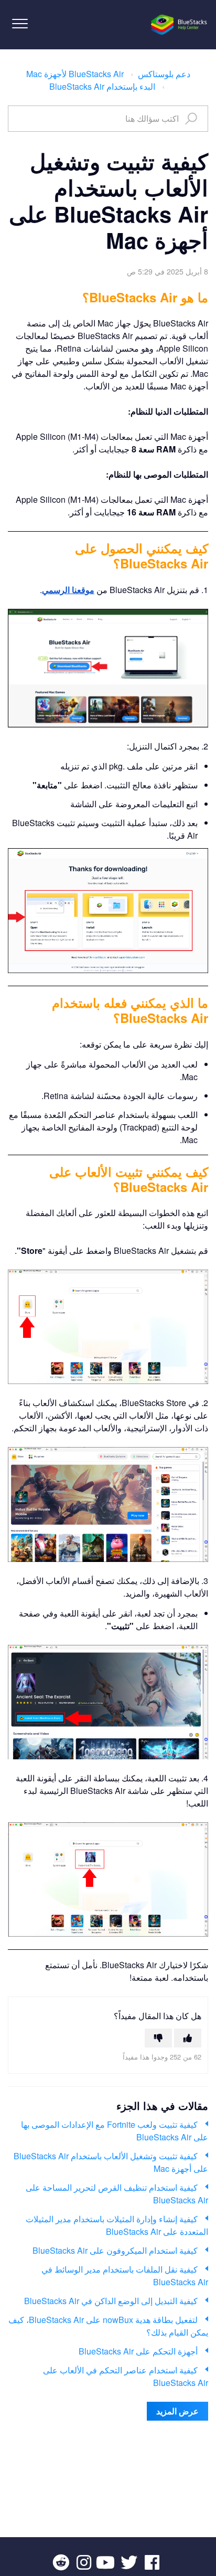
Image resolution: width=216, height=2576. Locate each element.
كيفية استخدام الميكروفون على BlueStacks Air (115, 2250)
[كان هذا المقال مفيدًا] (188, 2038)
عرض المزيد (177, 2411)
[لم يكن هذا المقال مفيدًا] (158, 2038)
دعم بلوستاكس (164, 74)
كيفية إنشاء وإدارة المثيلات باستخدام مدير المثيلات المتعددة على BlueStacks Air (117, 2225)
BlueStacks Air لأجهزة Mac (75, 74)
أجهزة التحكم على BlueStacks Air (138, 2351)
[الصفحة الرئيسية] (180, 25)
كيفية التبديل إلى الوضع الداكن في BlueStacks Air (111, 2301)
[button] (20, 23)
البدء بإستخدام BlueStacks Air (102, 86)
